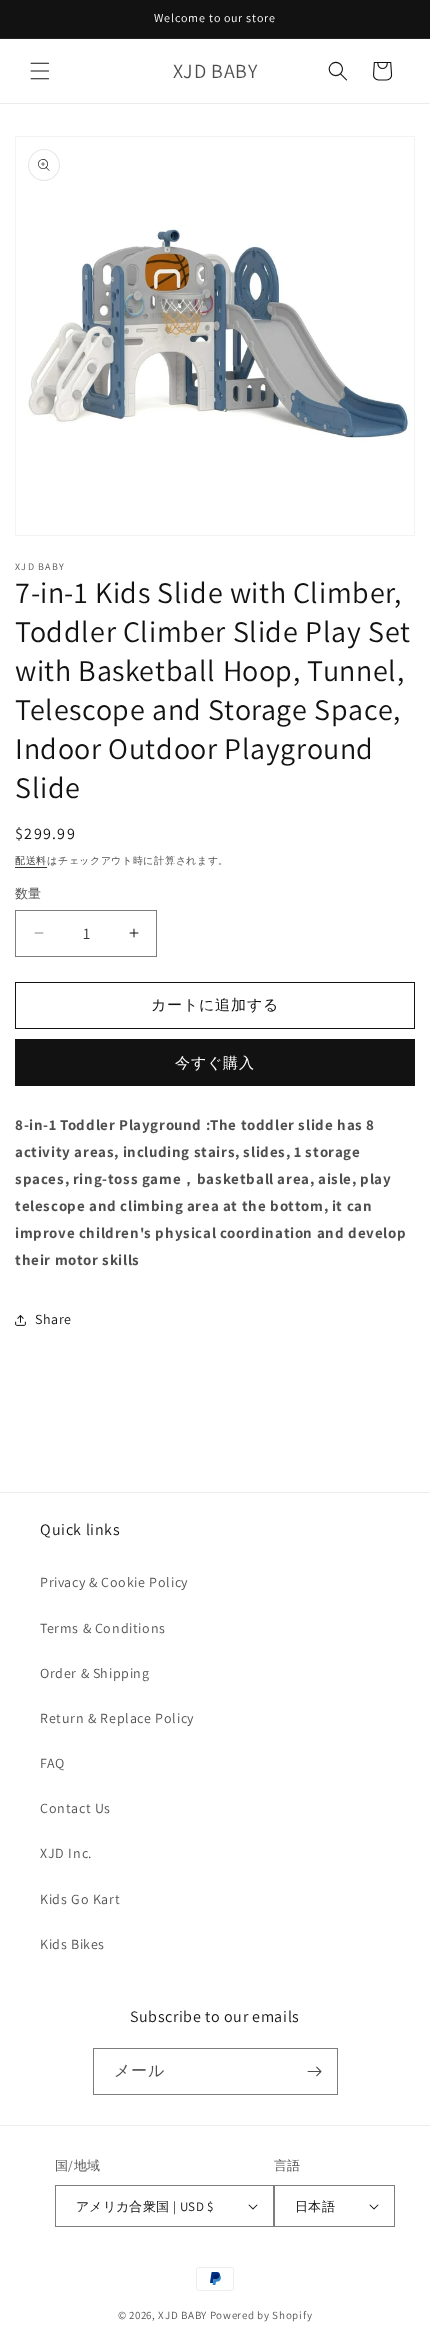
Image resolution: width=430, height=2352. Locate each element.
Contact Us (75, 1808)
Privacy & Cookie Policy (114, 1582)
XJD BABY (182, 2315)
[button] (40, 71)
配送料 (31, 860)
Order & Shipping (95, 1673)
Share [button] (53, 1319)
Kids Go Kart (80, 1899)
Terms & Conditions (103, 1628)
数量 (28, 893)
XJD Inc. (66, 1853)
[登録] (315, 2071)
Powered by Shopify (261, 2315)
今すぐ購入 (215, 1062)
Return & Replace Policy (117, 1718)
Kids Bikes (72, 1944)
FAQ (52, 1763)
